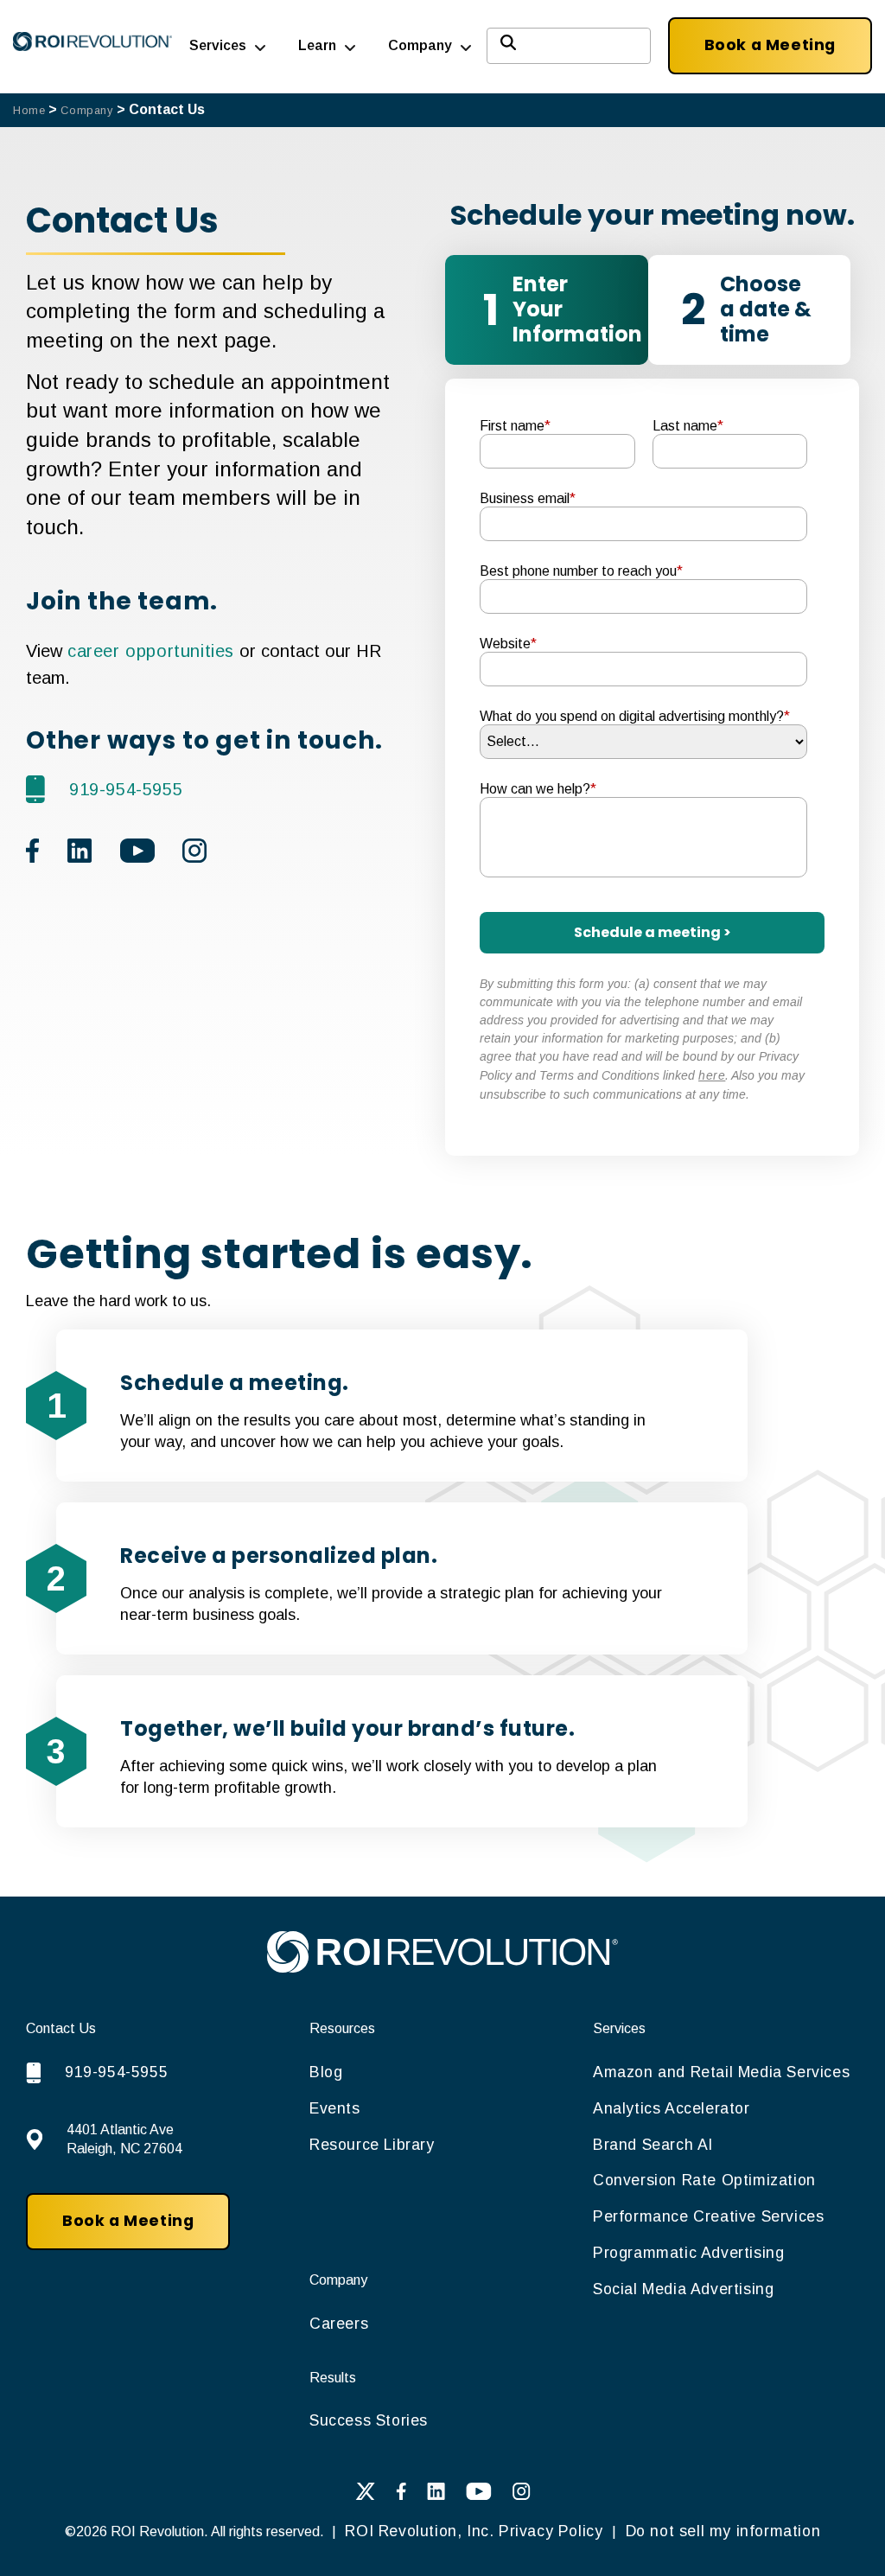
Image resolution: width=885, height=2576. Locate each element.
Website (508, 644)
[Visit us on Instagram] (194, 855)
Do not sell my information (720, 2531)
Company (86, 110)
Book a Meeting (770, 45)
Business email (528, 498)
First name (515, 426)
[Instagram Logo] (522, 2496)
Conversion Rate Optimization (704, 2180)
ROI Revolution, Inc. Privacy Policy (474, 2531)
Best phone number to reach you (581, 571)
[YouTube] (479, 2496)
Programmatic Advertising (688, 2253)
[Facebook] (401, 2496)
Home (29, 110)
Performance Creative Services (708, 2216)
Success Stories (369, 2420)
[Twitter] (365, 2496)
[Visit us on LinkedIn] (80, 855)
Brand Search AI (653, 2145)
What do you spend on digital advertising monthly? (635, 716)
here (712, 1075)
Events (335, 2108)
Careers (339, 2324)
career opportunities (151, 651)
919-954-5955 (126, 789)
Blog (326, 2072)
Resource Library (372, 2145)
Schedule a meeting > (653, 932)
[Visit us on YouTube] (137, 855)
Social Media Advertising (683, 2289)
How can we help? (538, 789)
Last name (688, 426)
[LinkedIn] (436, 2496)
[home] (442, 1967)
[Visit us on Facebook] (33, 855)
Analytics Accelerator (672, 2108)
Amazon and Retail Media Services (721, 2072)
